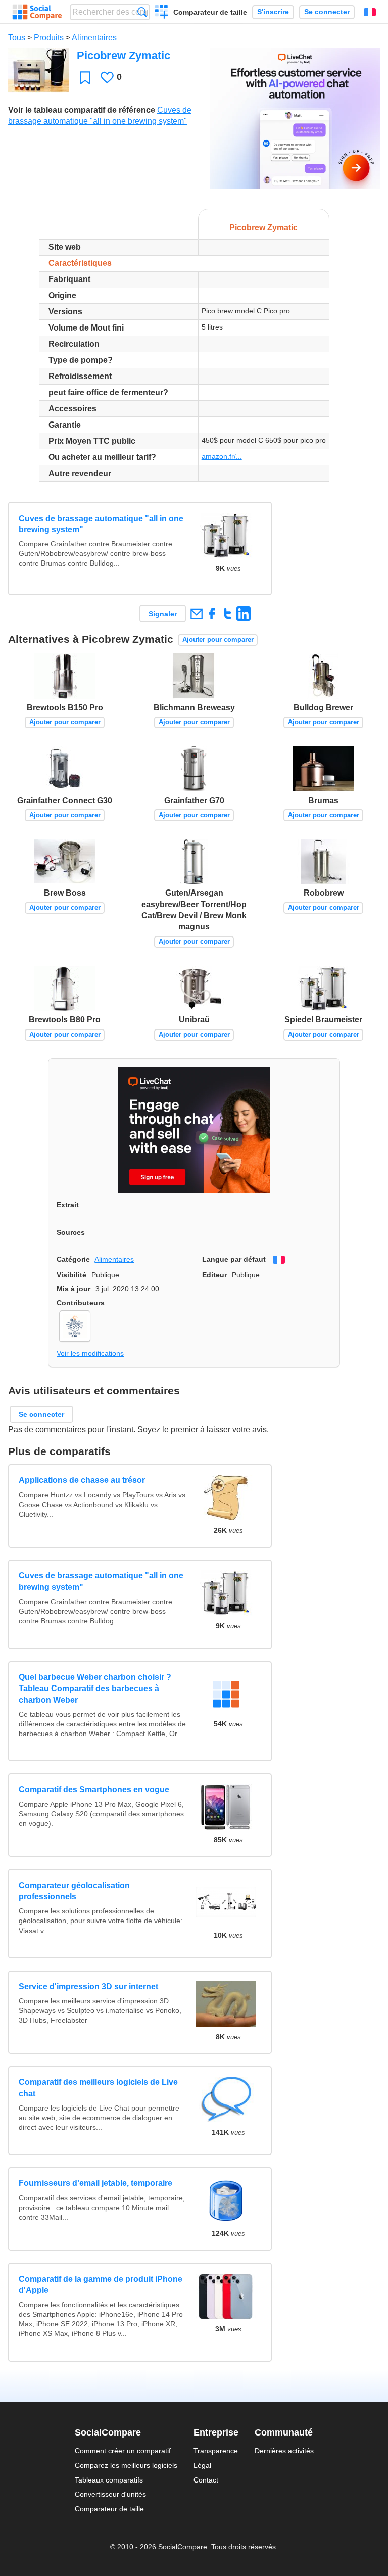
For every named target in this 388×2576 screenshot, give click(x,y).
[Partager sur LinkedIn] (243, 613)
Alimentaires (94, 38)
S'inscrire (273, 12)
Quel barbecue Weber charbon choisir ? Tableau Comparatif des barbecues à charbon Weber (95, 1689)
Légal (202, 2465)
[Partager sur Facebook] (212, 613)
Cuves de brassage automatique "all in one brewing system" (101, 524)
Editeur (214, 1275)
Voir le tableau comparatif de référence (82, 110)
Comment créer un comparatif (123, 2451)
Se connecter (327, 12)
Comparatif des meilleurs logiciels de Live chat (98, 2088)
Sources (71, 1232)
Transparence (216, 2451)
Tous (17, 38)
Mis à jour (74, 1289)
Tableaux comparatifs (109, 2480)
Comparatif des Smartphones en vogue (94, 1789)
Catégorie (73, 1259)
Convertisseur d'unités (110, 2494)
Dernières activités (284, 2451)
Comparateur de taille (210, 12)
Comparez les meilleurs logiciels (126, 2465)
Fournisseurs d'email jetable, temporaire (95, 2183)
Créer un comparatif (162, 13)
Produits (49, 38)
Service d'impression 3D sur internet (88, 1986)
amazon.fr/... (222, 456)
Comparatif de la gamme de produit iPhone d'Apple (101, 2285)
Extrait (68, 1205)
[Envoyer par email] (196, 613)
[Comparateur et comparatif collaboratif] (37, 12)
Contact (206, 2480)
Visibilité (71, 1275)
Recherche (142, 12)
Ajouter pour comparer (218, 640)
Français (370, 12)
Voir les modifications (90, 1353)
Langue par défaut (234, 1259)
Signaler (163, 614)
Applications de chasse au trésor (82, 1480)
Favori (85, 78)
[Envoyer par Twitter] (228, 613)
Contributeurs (81, 1303)
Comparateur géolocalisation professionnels (74, 1891)
